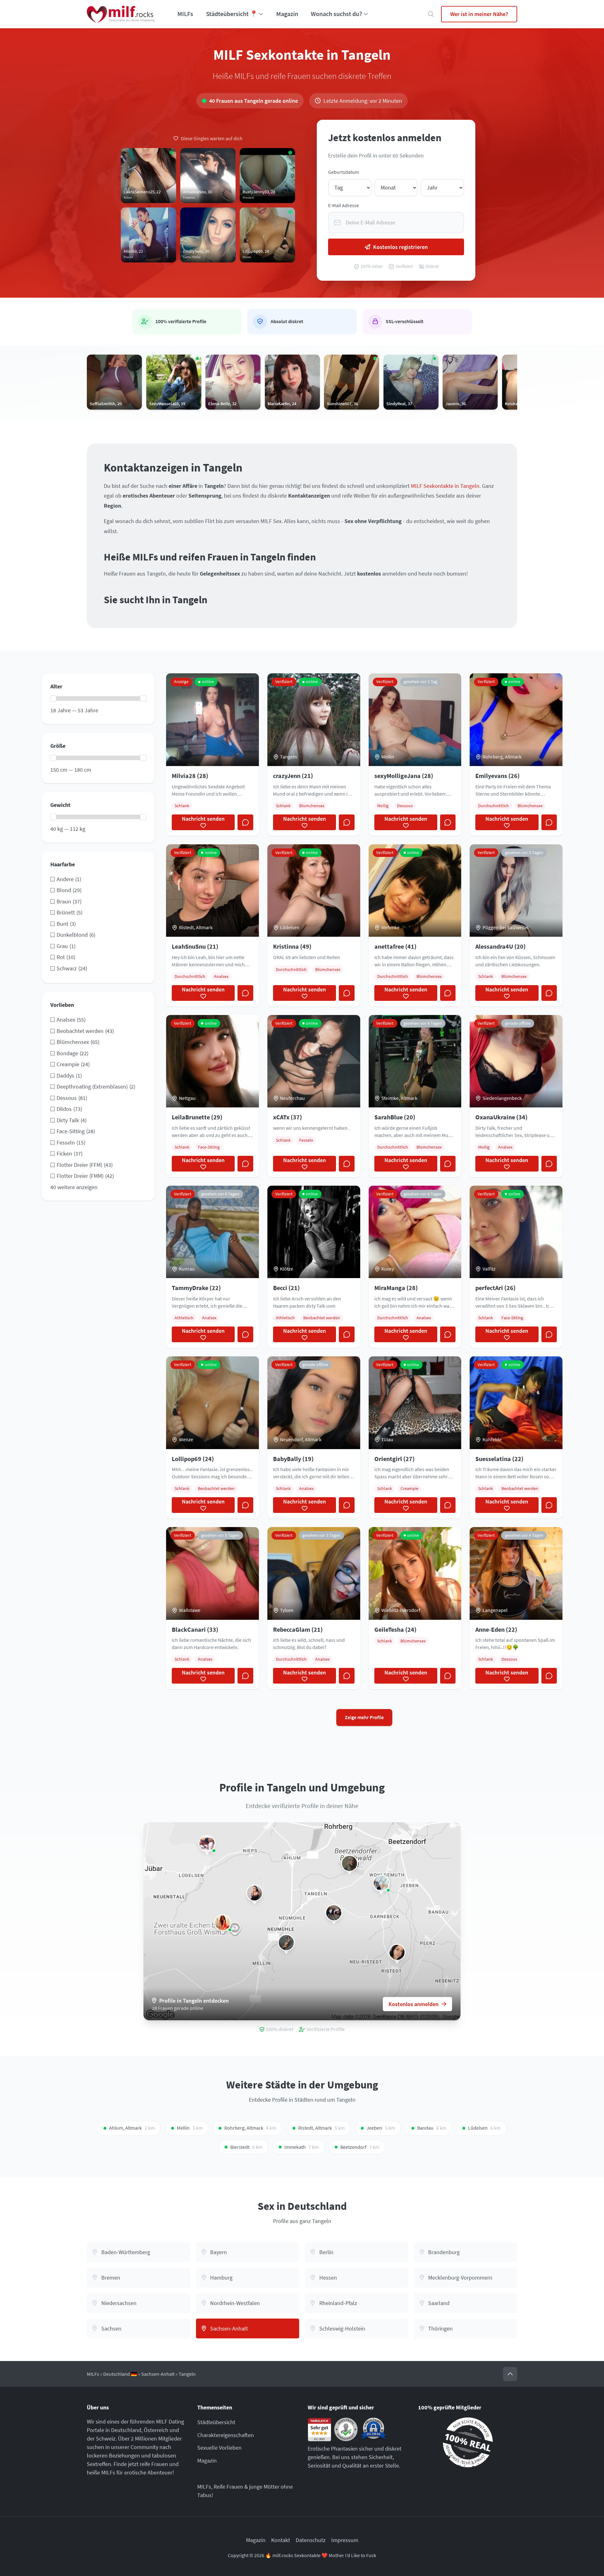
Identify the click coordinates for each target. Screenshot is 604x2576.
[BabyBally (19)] (397, 1952)
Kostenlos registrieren (400, 247)
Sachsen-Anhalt (158, 2374)
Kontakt (281, 2540)
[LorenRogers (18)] (381, 1883)
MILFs (185, 14)
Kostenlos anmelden (414, 2004)
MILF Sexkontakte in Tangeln (445, 486)
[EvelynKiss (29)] (254, 1893)
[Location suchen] (431, 14)
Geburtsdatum (344, 172)
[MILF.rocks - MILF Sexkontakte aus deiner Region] (121, 14)
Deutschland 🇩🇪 (120, 2374)
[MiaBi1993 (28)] (334, 1913)
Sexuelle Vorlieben (219, 2448)
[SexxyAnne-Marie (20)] (350, 1863)
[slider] (53, 698)
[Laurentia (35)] (223, 1923)
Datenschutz (311, 2540)
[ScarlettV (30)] (286, 1943)
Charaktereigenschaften (226, 2435)
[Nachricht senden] (245, 822)
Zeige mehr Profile (364, 1717)
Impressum (345, 2540)
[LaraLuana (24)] (207, 1844)
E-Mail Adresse (344, 205)
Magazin (287, 14)
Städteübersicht (216, 2422)
